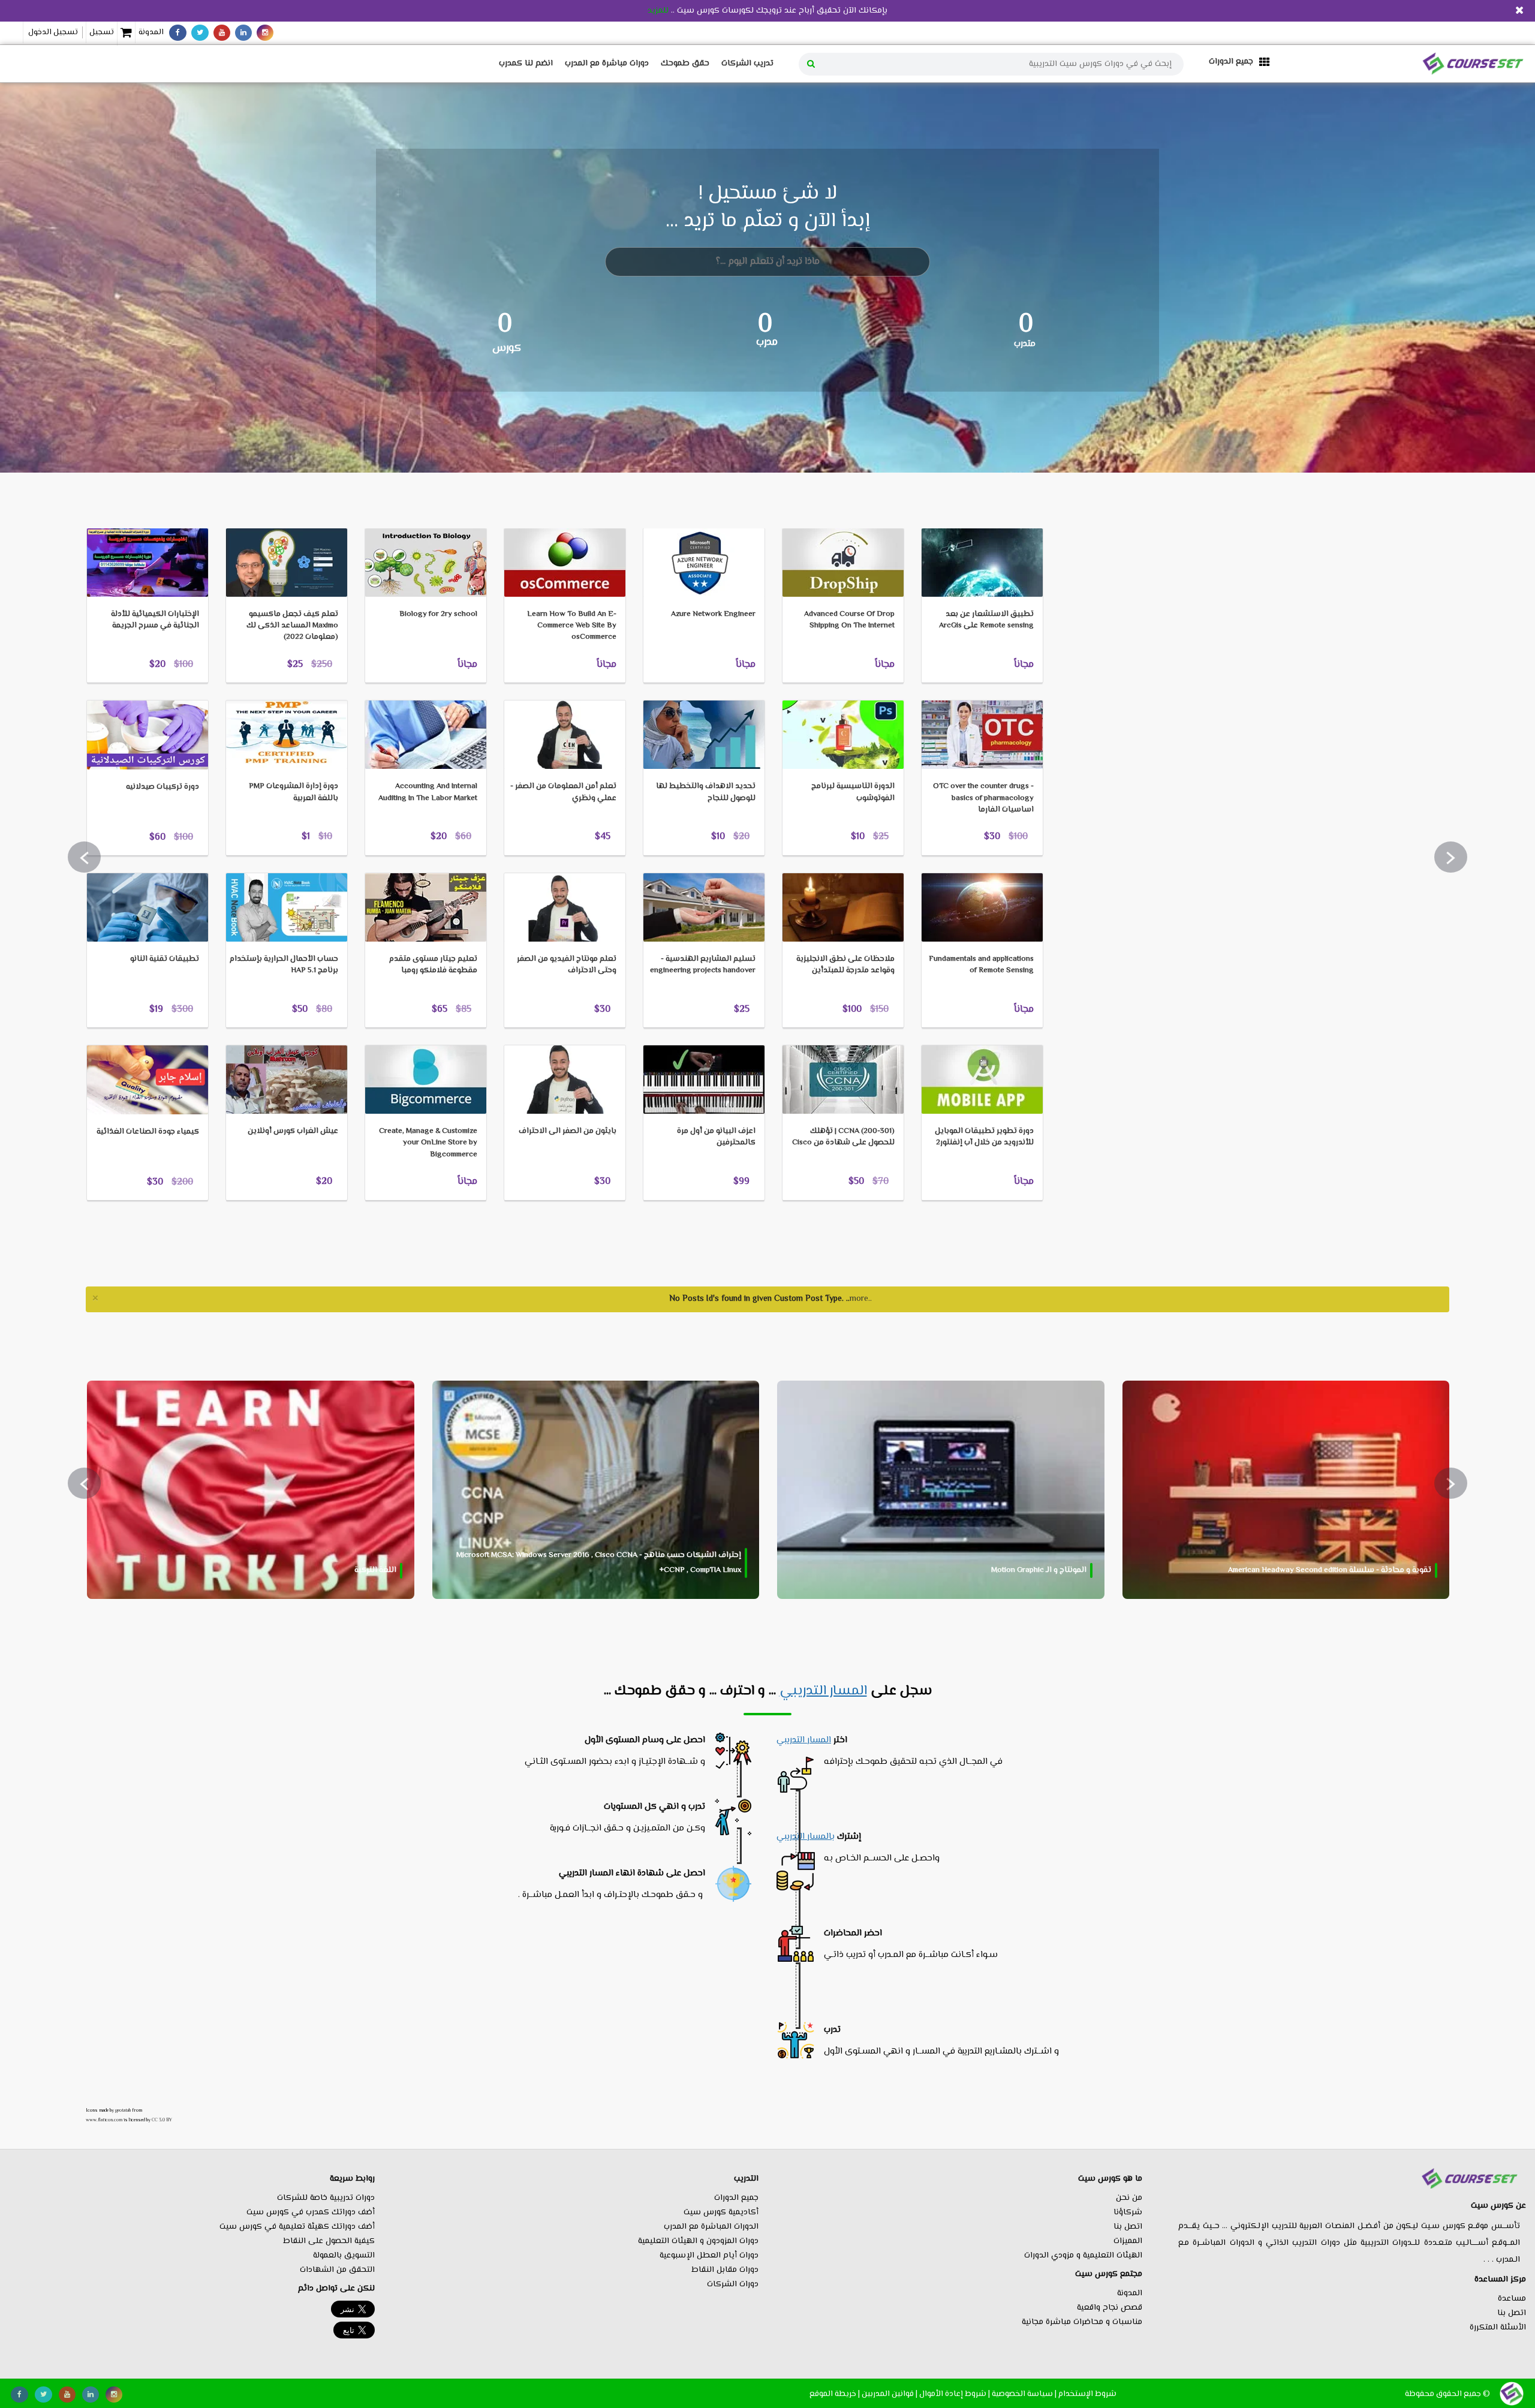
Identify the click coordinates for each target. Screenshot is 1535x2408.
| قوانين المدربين (890, 2394)
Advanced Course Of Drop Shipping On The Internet (849, 620)
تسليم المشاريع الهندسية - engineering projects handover (703, 965)
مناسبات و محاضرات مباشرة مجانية (1082, 2322)
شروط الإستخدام (1087, 2394)
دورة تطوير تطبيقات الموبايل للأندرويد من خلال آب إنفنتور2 (984, 1137)
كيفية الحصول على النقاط (329, 2241)
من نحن (1129, 2198)
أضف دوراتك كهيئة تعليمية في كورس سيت (297, 2227)
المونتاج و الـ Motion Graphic (1039, 1570)
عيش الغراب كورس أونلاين (293, 1131)
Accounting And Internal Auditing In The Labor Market (428, 792)
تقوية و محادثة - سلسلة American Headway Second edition (1330, 1570)
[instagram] (265, 33)
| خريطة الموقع (835, 2394)
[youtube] (222, 33)
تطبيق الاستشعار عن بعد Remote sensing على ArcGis (986, 620)
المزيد (115, 509)
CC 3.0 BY (162, 2120)
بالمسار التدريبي (806, 1837)
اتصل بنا (1512, 2313)
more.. (861, 1299)
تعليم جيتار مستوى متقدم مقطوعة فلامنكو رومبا (433, 965)
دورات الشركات (733, 2284)
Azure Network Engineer (713, 614)
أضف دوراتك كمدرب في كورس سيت (311, 2212)
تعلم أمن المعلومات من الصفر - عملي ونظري (563, 792)
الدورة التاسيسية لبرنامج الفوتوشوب (853, 792)
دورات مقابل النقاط (725, 2270)
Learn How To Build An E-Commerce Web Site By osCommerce (572, 626)
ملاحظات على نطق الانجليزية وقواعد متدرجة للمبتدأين (845, 965)
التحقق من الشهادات (337, 2270)
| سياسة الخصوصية (1024, 2394)
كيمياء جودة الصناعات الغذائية (148, 1132)
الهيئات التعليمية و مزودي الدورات (1083, 2256)
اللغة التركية (375, 1570)
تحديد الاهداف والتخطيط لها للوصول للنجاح (706, 792)
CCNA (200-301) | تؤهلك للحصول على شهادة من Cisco (843, 1137)
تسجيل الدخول (53, 32)
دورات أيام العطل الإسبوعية (709, 2256)
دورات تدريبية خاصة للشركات (326, 2198)
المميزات (1128, 2241)
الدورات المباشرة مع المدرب (711, 2227)
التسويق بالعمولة (344, 2256)
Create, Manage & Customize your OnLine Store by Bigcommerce (428, 1143)
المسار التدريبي (823, 1691)
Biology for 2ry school (438, 614)
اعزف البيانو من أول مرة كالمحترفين (716, 1137)
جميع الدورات (736, 2198)
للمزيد (658, 11)
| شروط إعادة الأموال (955, 2394)
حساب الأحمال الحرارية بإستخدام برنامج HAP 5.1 (284, 965)
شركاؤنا (1128, 2212)
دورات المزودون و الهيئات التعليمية (698, 2241)
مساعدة (1512, 2299)
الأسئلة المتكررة (1498, 2328)
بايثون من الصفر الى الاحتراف (568, 1131)
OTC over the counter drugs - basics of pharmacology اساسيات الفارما (983, 798)
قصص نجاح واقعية (1110, 2308)
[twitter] (200, 33)
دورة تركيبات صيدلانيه (162, 787)
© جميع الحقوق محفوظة (1447, 2394)
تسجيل (102, 32)
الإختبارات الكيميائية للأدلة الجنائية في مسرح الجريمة (155, 620)
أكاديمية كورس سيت (721, 2212)
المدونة (151, 32)
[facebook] (178, 33)
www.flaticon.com (104, 2120)
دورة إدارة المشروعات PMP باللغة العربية (294, 792)
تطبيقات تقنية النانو (165, 959)
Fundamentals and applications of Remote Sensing (981, 965)
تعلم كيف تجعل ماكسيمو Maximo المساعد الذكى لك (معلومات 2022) (292, 626)
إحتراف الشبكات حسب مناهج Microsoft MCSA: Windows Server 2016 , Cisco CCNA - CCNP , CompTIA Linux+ (599, 1563)
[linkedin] (243, 33)
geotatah (123, 2111)
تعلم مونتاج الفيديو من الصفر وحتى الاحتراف (567, 965)
